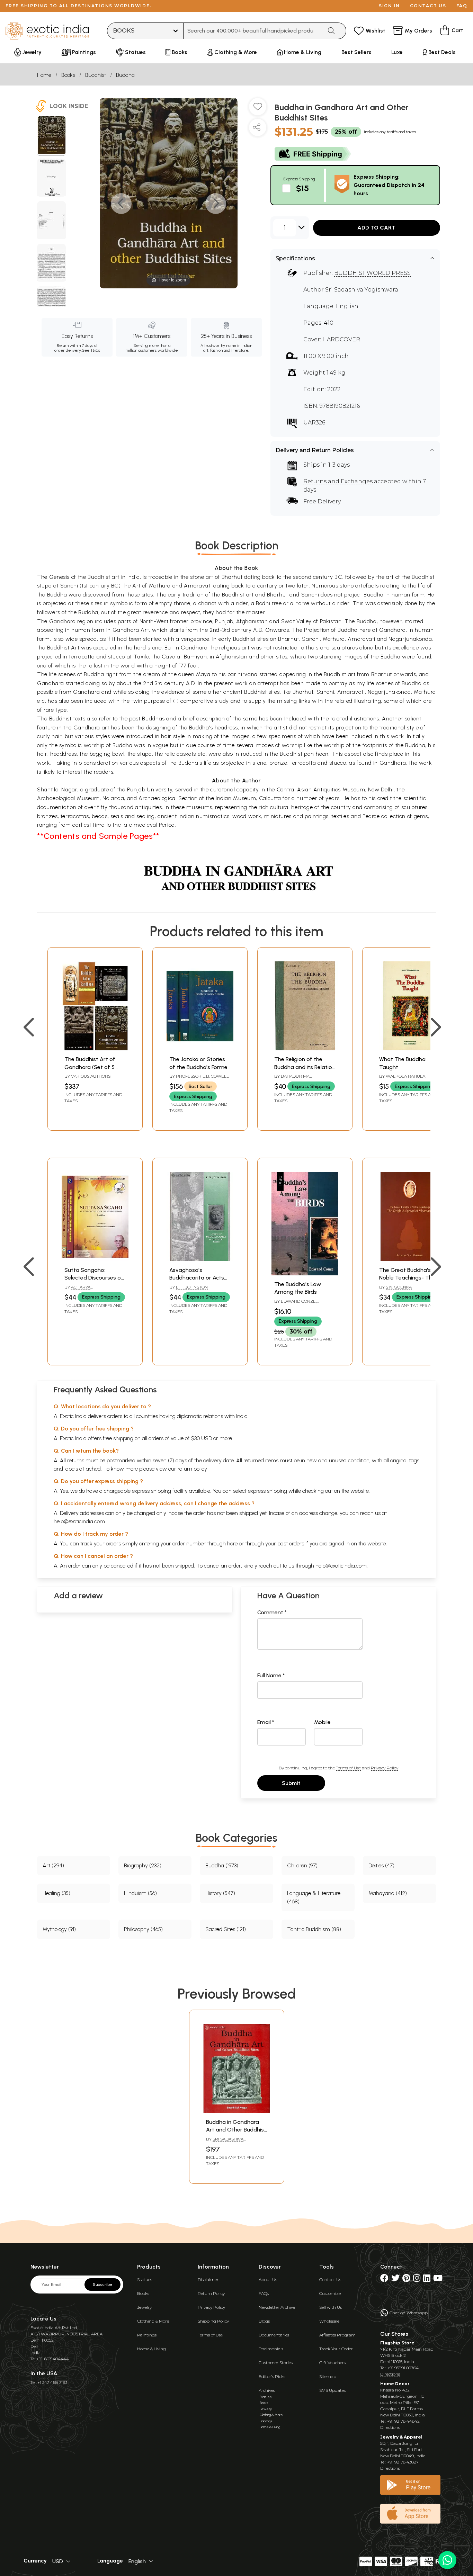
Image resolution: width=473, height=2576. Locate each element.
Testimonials (271, 2349)
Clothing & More (153, 2321)
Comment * (272, 1612)
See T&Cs (91, 350)
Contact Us (330, 2279)
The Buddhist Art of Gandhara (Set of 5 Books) (90, 1067)
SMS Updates (332, 2390)
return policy (192, 1469)
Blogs (264, 2321)
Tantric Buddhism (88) (314, 1929)
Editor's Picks (272, 2376)
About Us (268, 2279)
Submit (291, 1783)
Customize (330, 2293)
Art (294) (53, 1865)
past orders (291, 1543)
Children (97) (302, 1865)
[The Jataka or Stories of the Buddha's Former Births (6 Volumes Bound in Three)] (200, 1048)
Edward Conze (298, 1301)
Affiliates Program (337, 2335)
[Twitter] (395, 2279)
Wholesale (329, 2321)
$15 (302, 188)
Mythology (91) (59, 1929)
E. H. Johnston (192, 1287)
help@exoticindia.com (79, 1521)
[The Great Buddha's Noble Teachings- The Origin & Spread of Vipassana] (410, 1259)
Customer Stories (276, 2363)
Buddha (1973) (222, 1865)
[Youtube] (438, 2279)
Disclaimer (208, 2279)
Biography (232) (143, 1865)
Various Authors (91, 1076)
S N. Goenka (399, 1287)
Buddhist (96, 75)
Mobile (322, 1722)
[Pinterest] (406, 2279)
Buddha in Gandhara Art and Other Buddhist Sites (236, 2130)
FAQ (462, 6)
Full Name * (271, 1675)
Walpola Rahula (405, 1076)
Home (44, 75)
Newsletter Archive (277, 2307)
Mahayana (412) (388, 1893)
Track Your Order (336, 2349)
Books (68, 75)
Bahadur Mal (296, 1076)
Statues (145, 2279)
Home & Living (151, 2349)
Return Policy (211, 2293)
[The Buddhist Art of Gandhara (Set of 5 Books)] (95, 1048)
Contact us (428, 6)
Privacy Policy (385, 1768)
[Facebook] (384, 2279)
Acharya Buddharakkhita (84, 1290)
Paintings (147, 2335)
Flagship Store (397, 2343)
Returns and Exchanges (338, 481)
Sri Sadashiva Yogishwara (362, 290)
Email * (266, 1722)
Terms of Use (348, 1768)
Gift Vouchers (332, 2363)
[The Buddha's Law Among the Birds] (305, 1273)
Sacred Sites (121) (226, 1929)
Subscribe (102, 2285)
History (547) (220, 1893)
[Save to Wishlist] (258, 109)
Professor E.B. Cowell (202, 1076)
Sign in (389, 6)
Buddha (125, 75)
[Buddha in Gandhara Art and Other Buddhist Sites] (51, 136)
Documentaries (274, 2335)
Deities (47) (381, 1865)
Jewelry (144, 2307)
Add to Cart (376, 228)
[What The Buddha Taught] (410, 1048)
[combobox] (253, 31)
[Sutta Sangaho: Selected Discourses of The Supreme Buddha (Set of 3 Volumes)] (95, 1259)
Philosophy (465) (143, 1929)
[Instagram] (417, 2279)
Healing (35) (56, 1893)
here (232, 1543)
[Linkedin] (427, 2279)
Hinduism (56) (140, 1893)
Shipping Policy (213, 2321)
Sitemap (328, 2376)
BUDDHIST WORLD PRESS (372, 273)
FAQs (264, 2293)
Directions (390, 2374)
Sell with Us (331, 2307)
